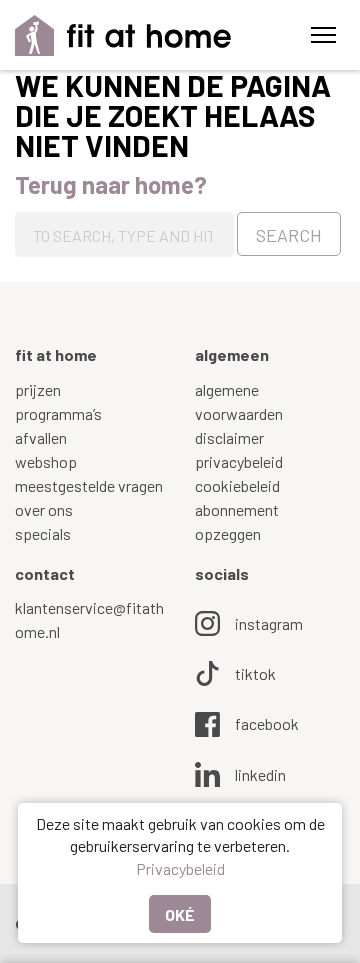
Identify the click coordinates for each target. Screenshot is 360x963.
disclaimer (229, 437)
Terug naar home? (111, 184)
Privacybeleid (180, 868)
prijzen (38, 389)
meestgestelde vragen (89, 485)
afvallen (41, 437)
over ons (44, 509)
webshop (46, 461)
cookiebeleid (237, 485)
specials (43, 533)
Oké (180, 914)
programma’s (58, 413)
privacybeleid (239, 461)
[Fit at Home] (123, 35)
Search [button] (289, 235)
